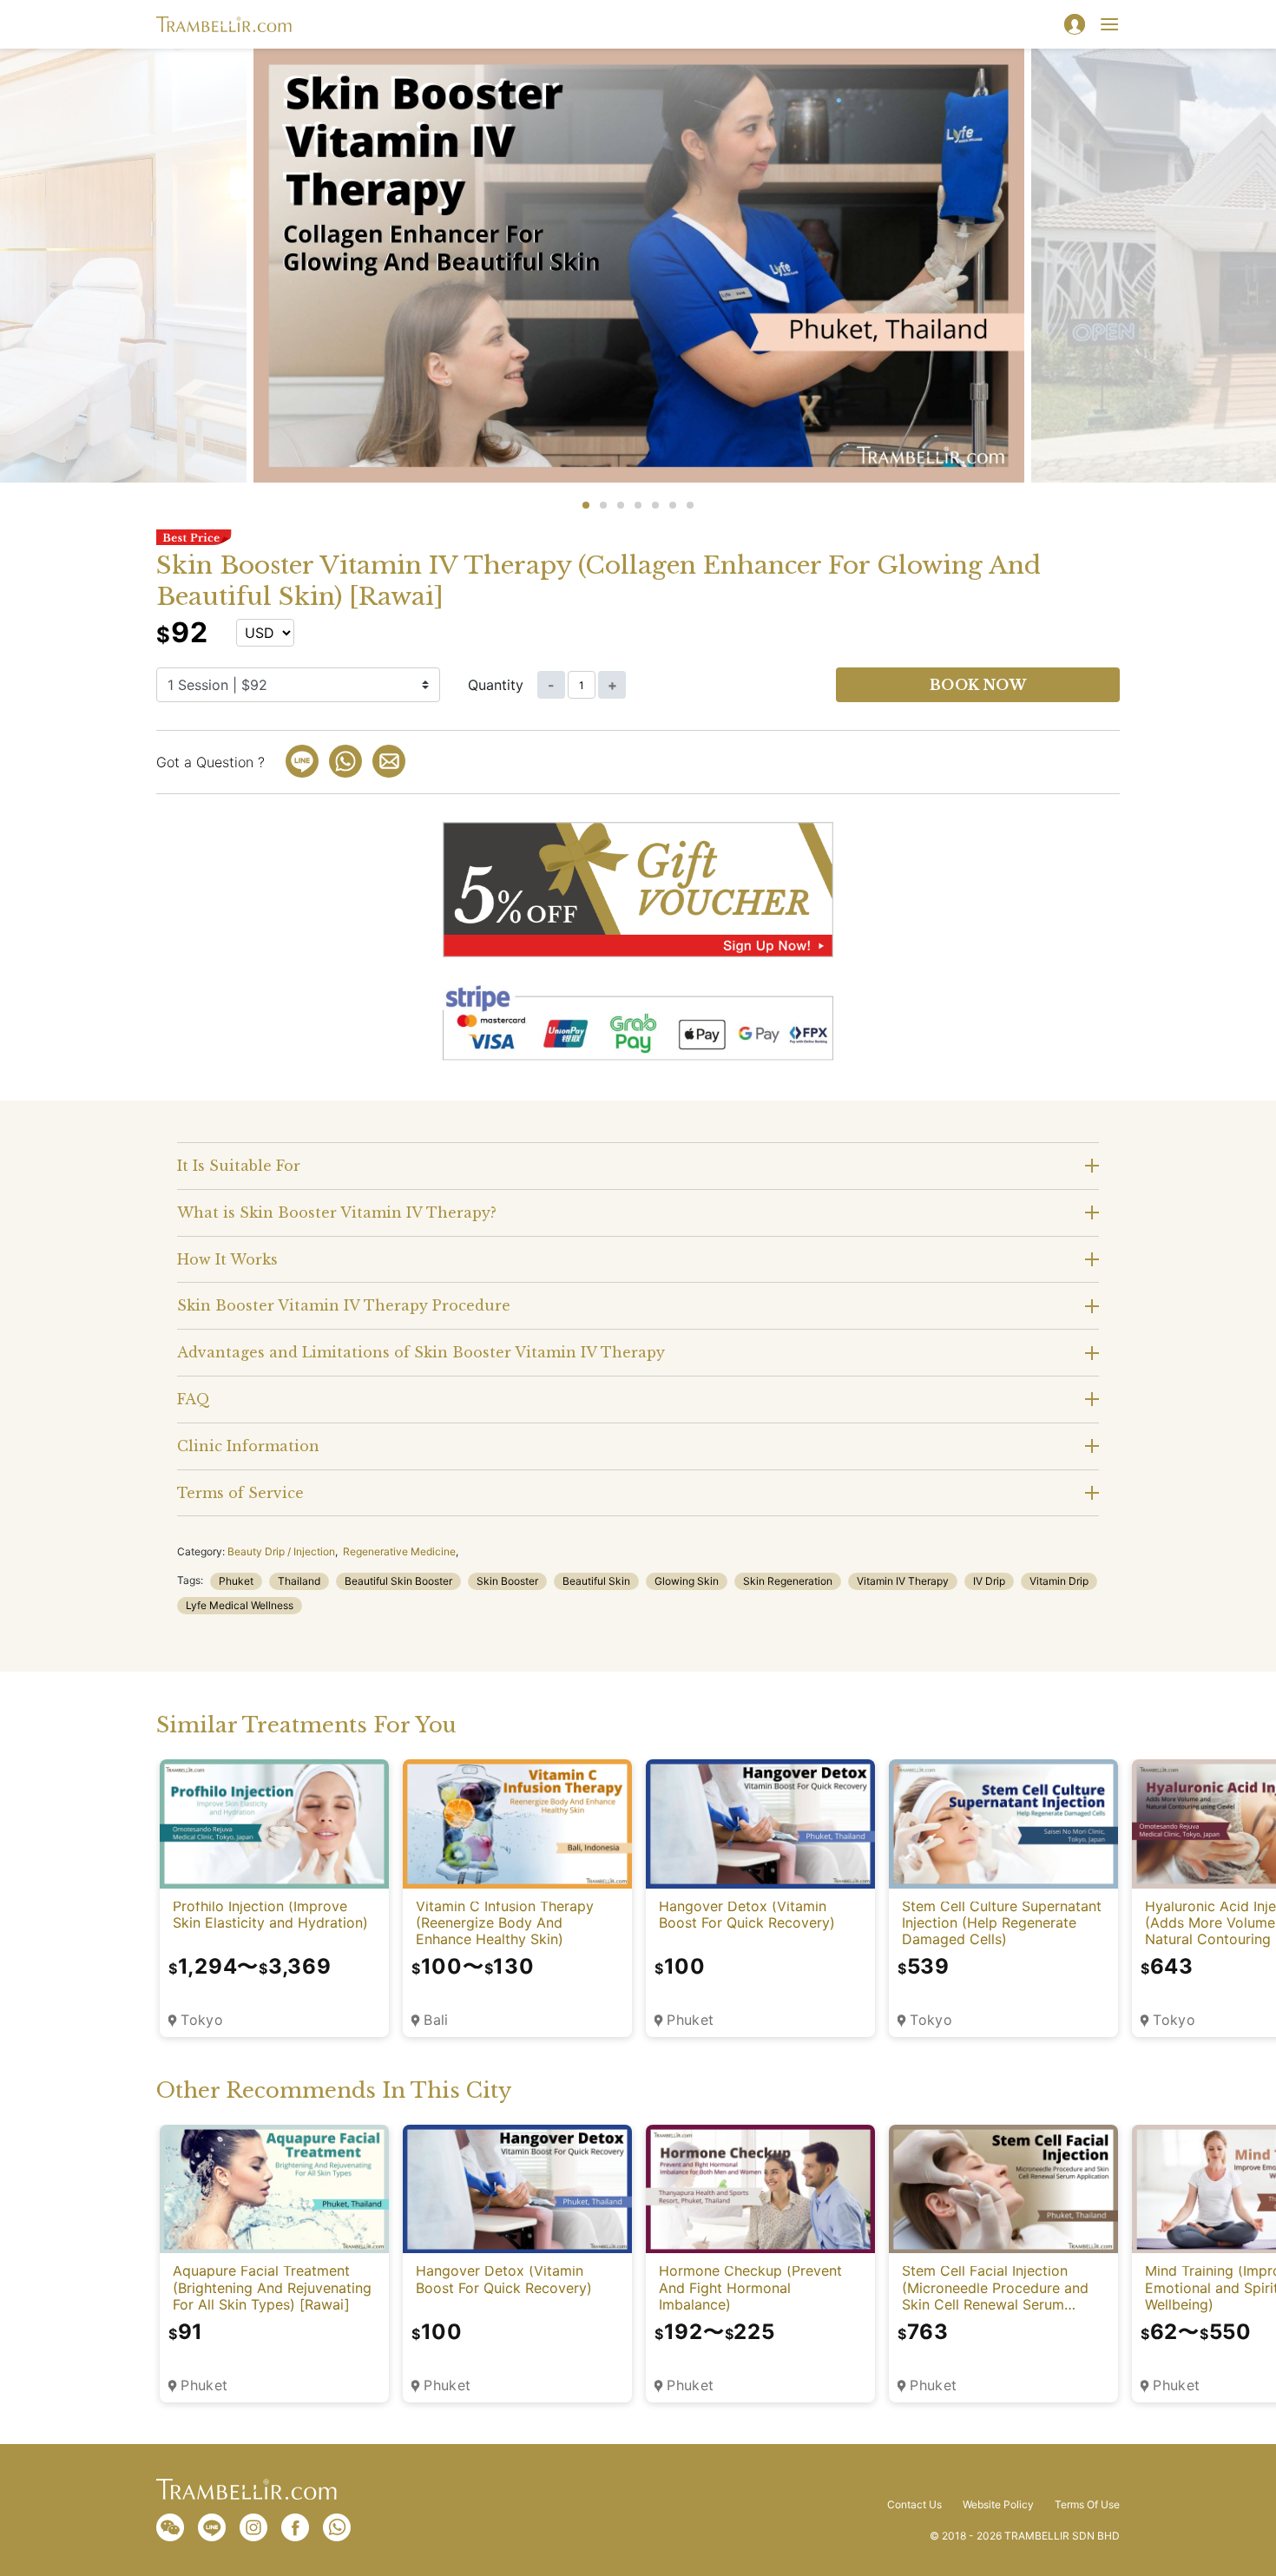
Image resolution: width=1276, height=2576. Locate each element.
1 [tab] (586, 505)
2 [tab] (603, 505)
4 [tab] (638, 505)
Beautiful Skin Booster (398, 1581)
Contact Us (914, 2505)
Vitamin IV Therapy (903, 1581)
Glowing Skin (687, 1581)
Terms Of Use (1087, 2505)
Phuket (236, 1581)
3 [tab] (621, 505)
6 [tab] (673, 505)
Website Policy (998, 2505)
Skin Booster (507, 1581)
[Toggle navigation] (1109, 24)
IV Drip (989, 1581)
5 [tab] (655, 505)
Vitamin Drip (1059, 1581)
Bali (436, 2020)
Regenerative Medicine (399, 1551)
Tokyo (202, 2020)
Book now (978, 685)
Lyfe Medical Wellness (240, 1605)
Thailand (299, 1581)
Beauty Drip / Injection (281, 1551)
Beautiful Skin (596, 1581)
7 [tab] (690, 505)
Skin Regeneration (788, 1581)
